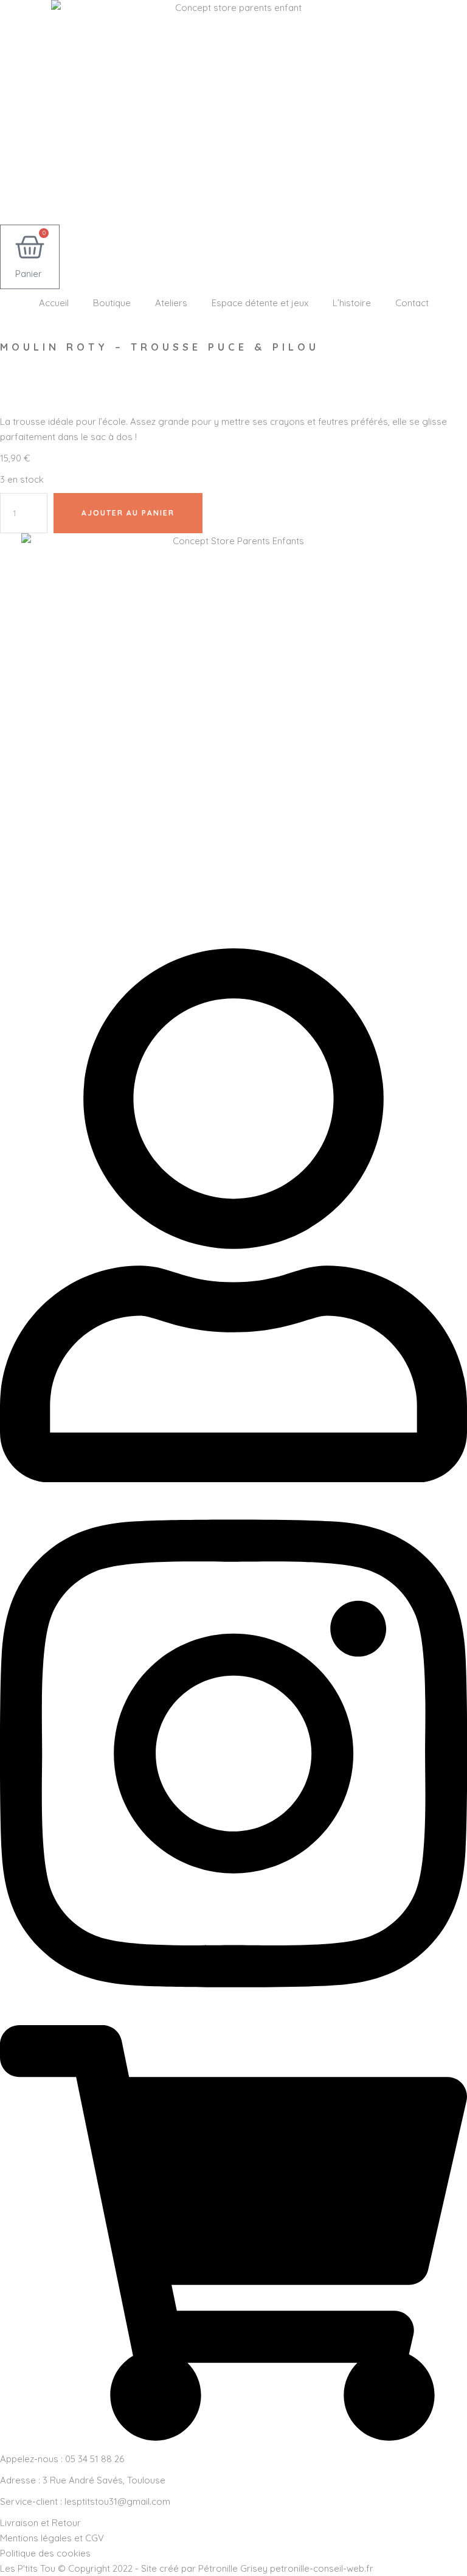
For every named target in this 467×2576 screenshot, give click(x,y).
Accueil (54, 303)
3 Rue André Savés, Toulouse (104, 2480)
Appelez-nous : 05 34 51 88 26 (62, 2459)
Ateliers (171, 303)
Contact (412, 303)
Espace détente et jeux (260, 303)
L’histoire (352, 303)
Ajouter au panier (128, 513)
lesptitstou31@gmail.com (117, 2501)
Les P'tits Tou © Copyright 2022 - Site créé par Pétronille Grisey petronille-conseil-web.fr (187, 2568)
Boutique (112, 303)
